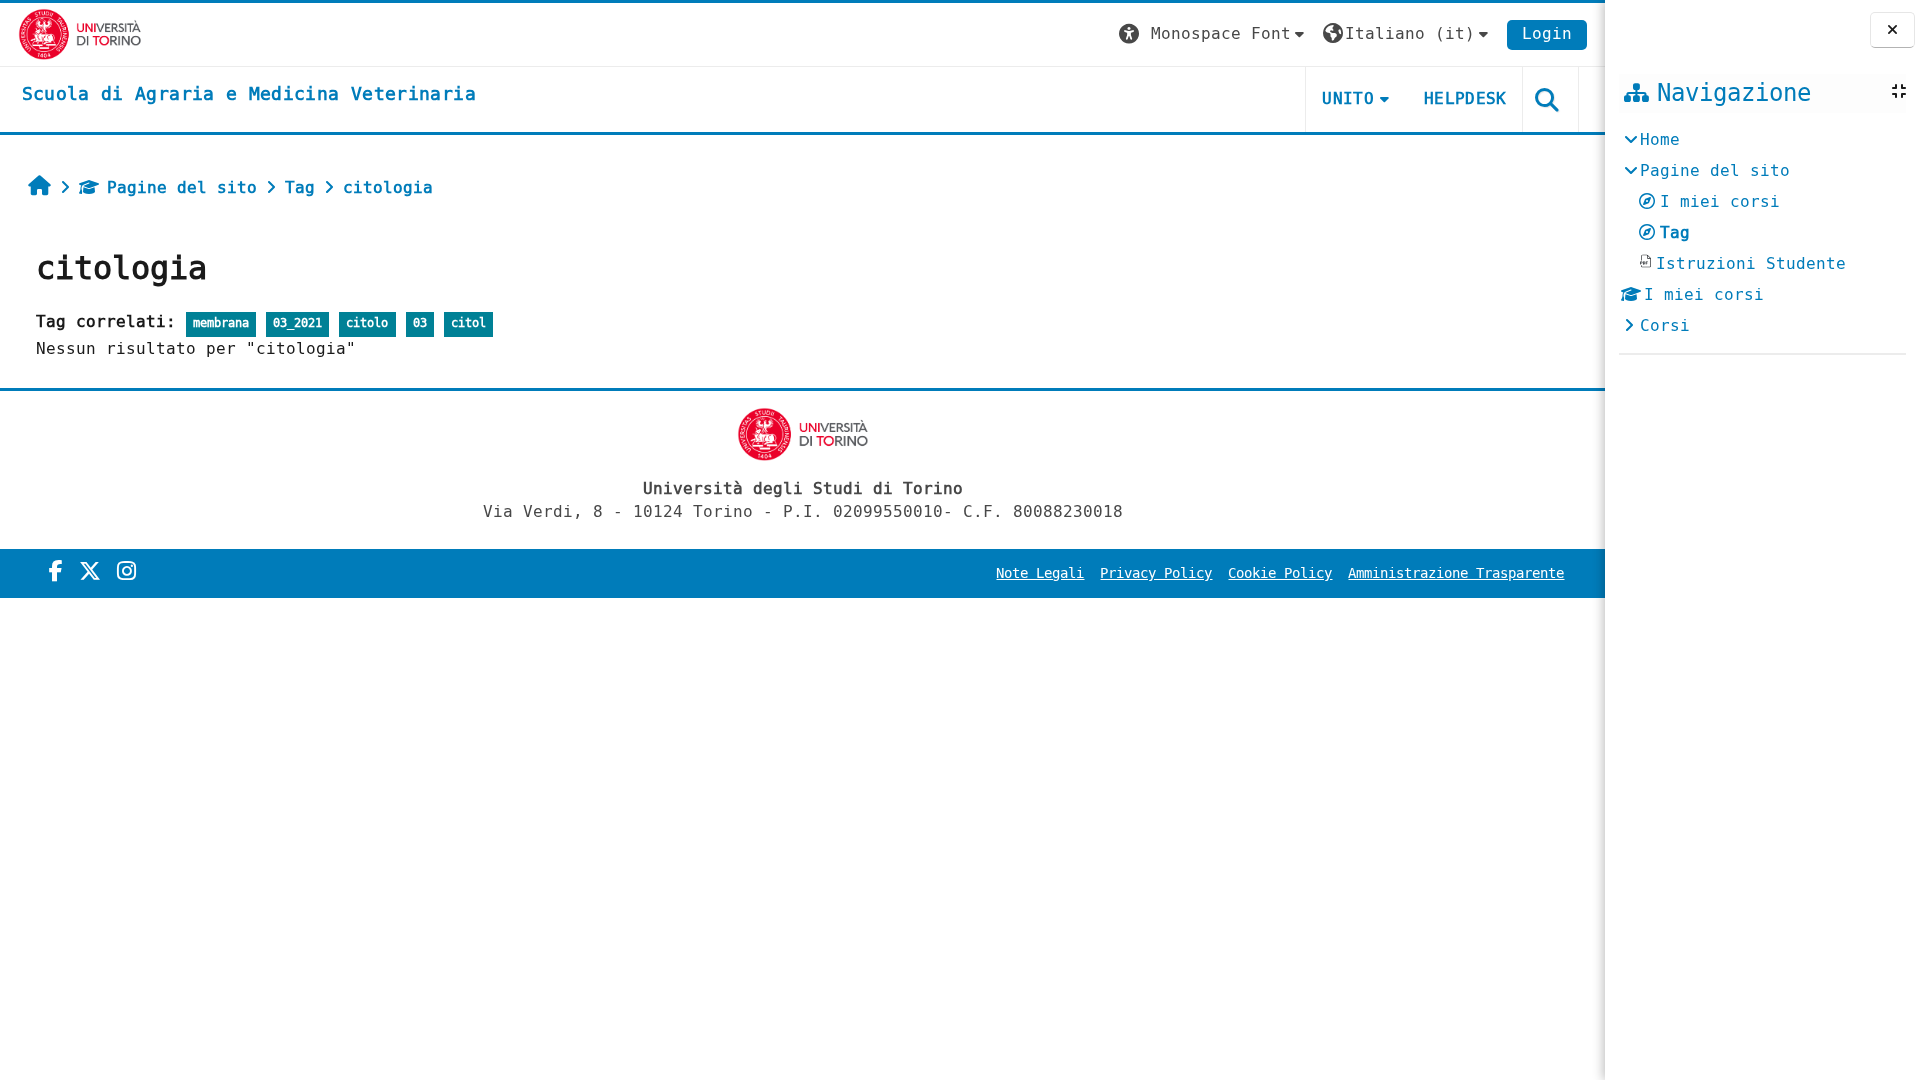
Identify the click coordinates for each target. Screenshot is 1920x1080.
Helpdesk (1465, 98)
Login (1547, 33)
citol (468, 323)
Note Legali (1040, 573)
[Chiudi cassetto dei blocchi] (1892, 30)
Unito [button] (1348, 98)
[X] (90, 572)
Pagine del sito (182, 187)
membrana (221, 323)
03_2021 (297, 323)
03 (420, 323)
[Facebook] (56, 572)
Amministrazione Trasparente (1456, 573)
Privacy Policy (1156, 573)
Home (1660, 139)
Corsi (1665, 325)
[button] (1214, 34)
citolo (367, 323)
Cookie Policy (1280, 573)
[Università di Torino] (80, 33)
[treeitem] (1762, 233)
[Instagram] (126, 572)
